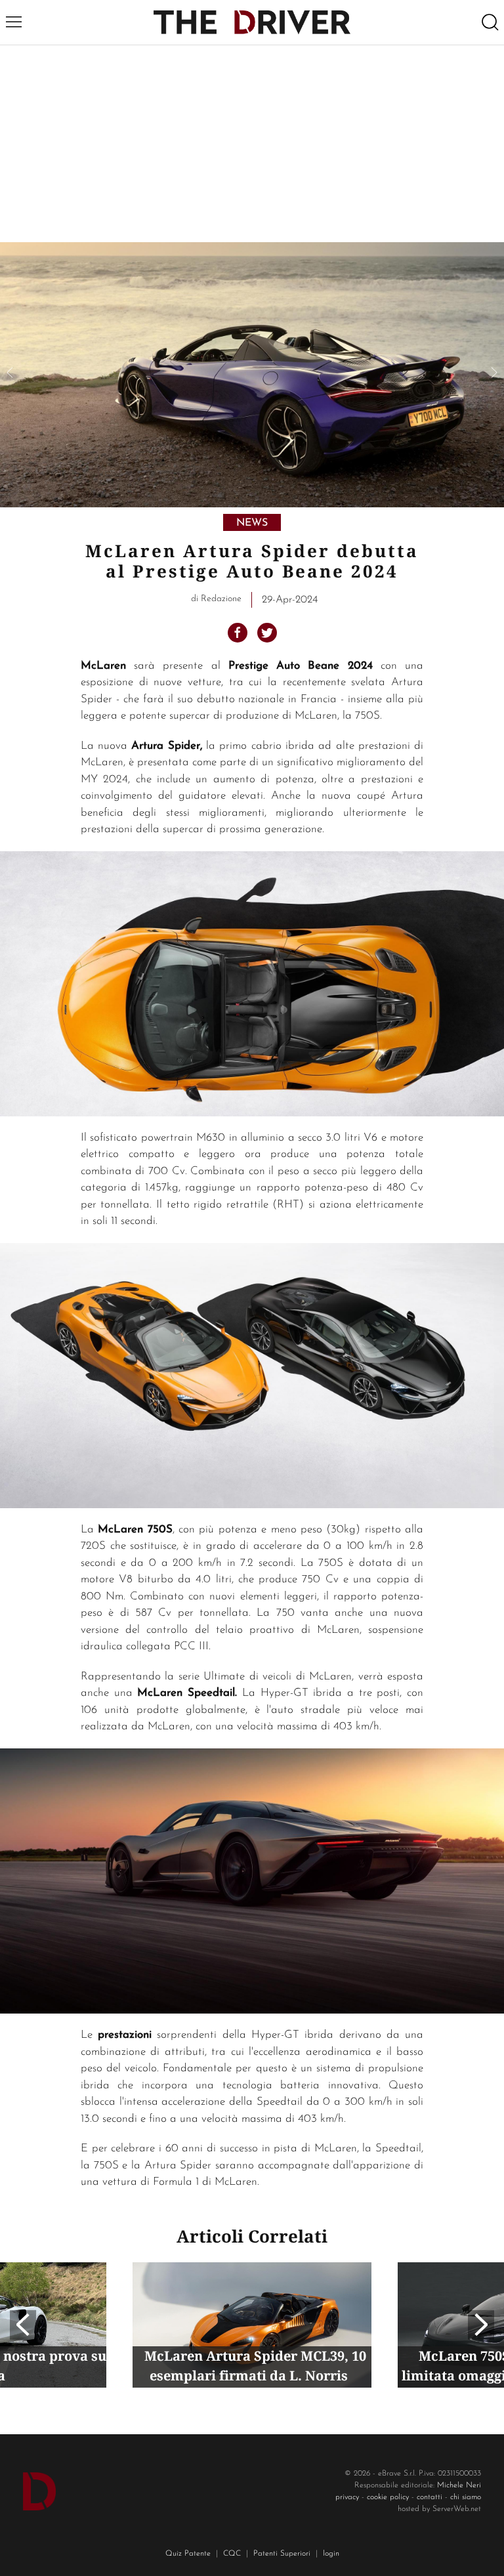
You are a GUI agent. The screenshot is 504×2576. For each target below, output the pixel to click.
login (331, 2554)
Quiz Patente (188, 2554)
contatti (430, 2497)
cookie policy (388, 2497)
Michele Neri (459, 2485)
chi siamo (466, 2497)
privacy (347, 2497)
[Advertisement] (252, 144)
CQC (232, 2554)
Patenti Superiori (282, 2554)
